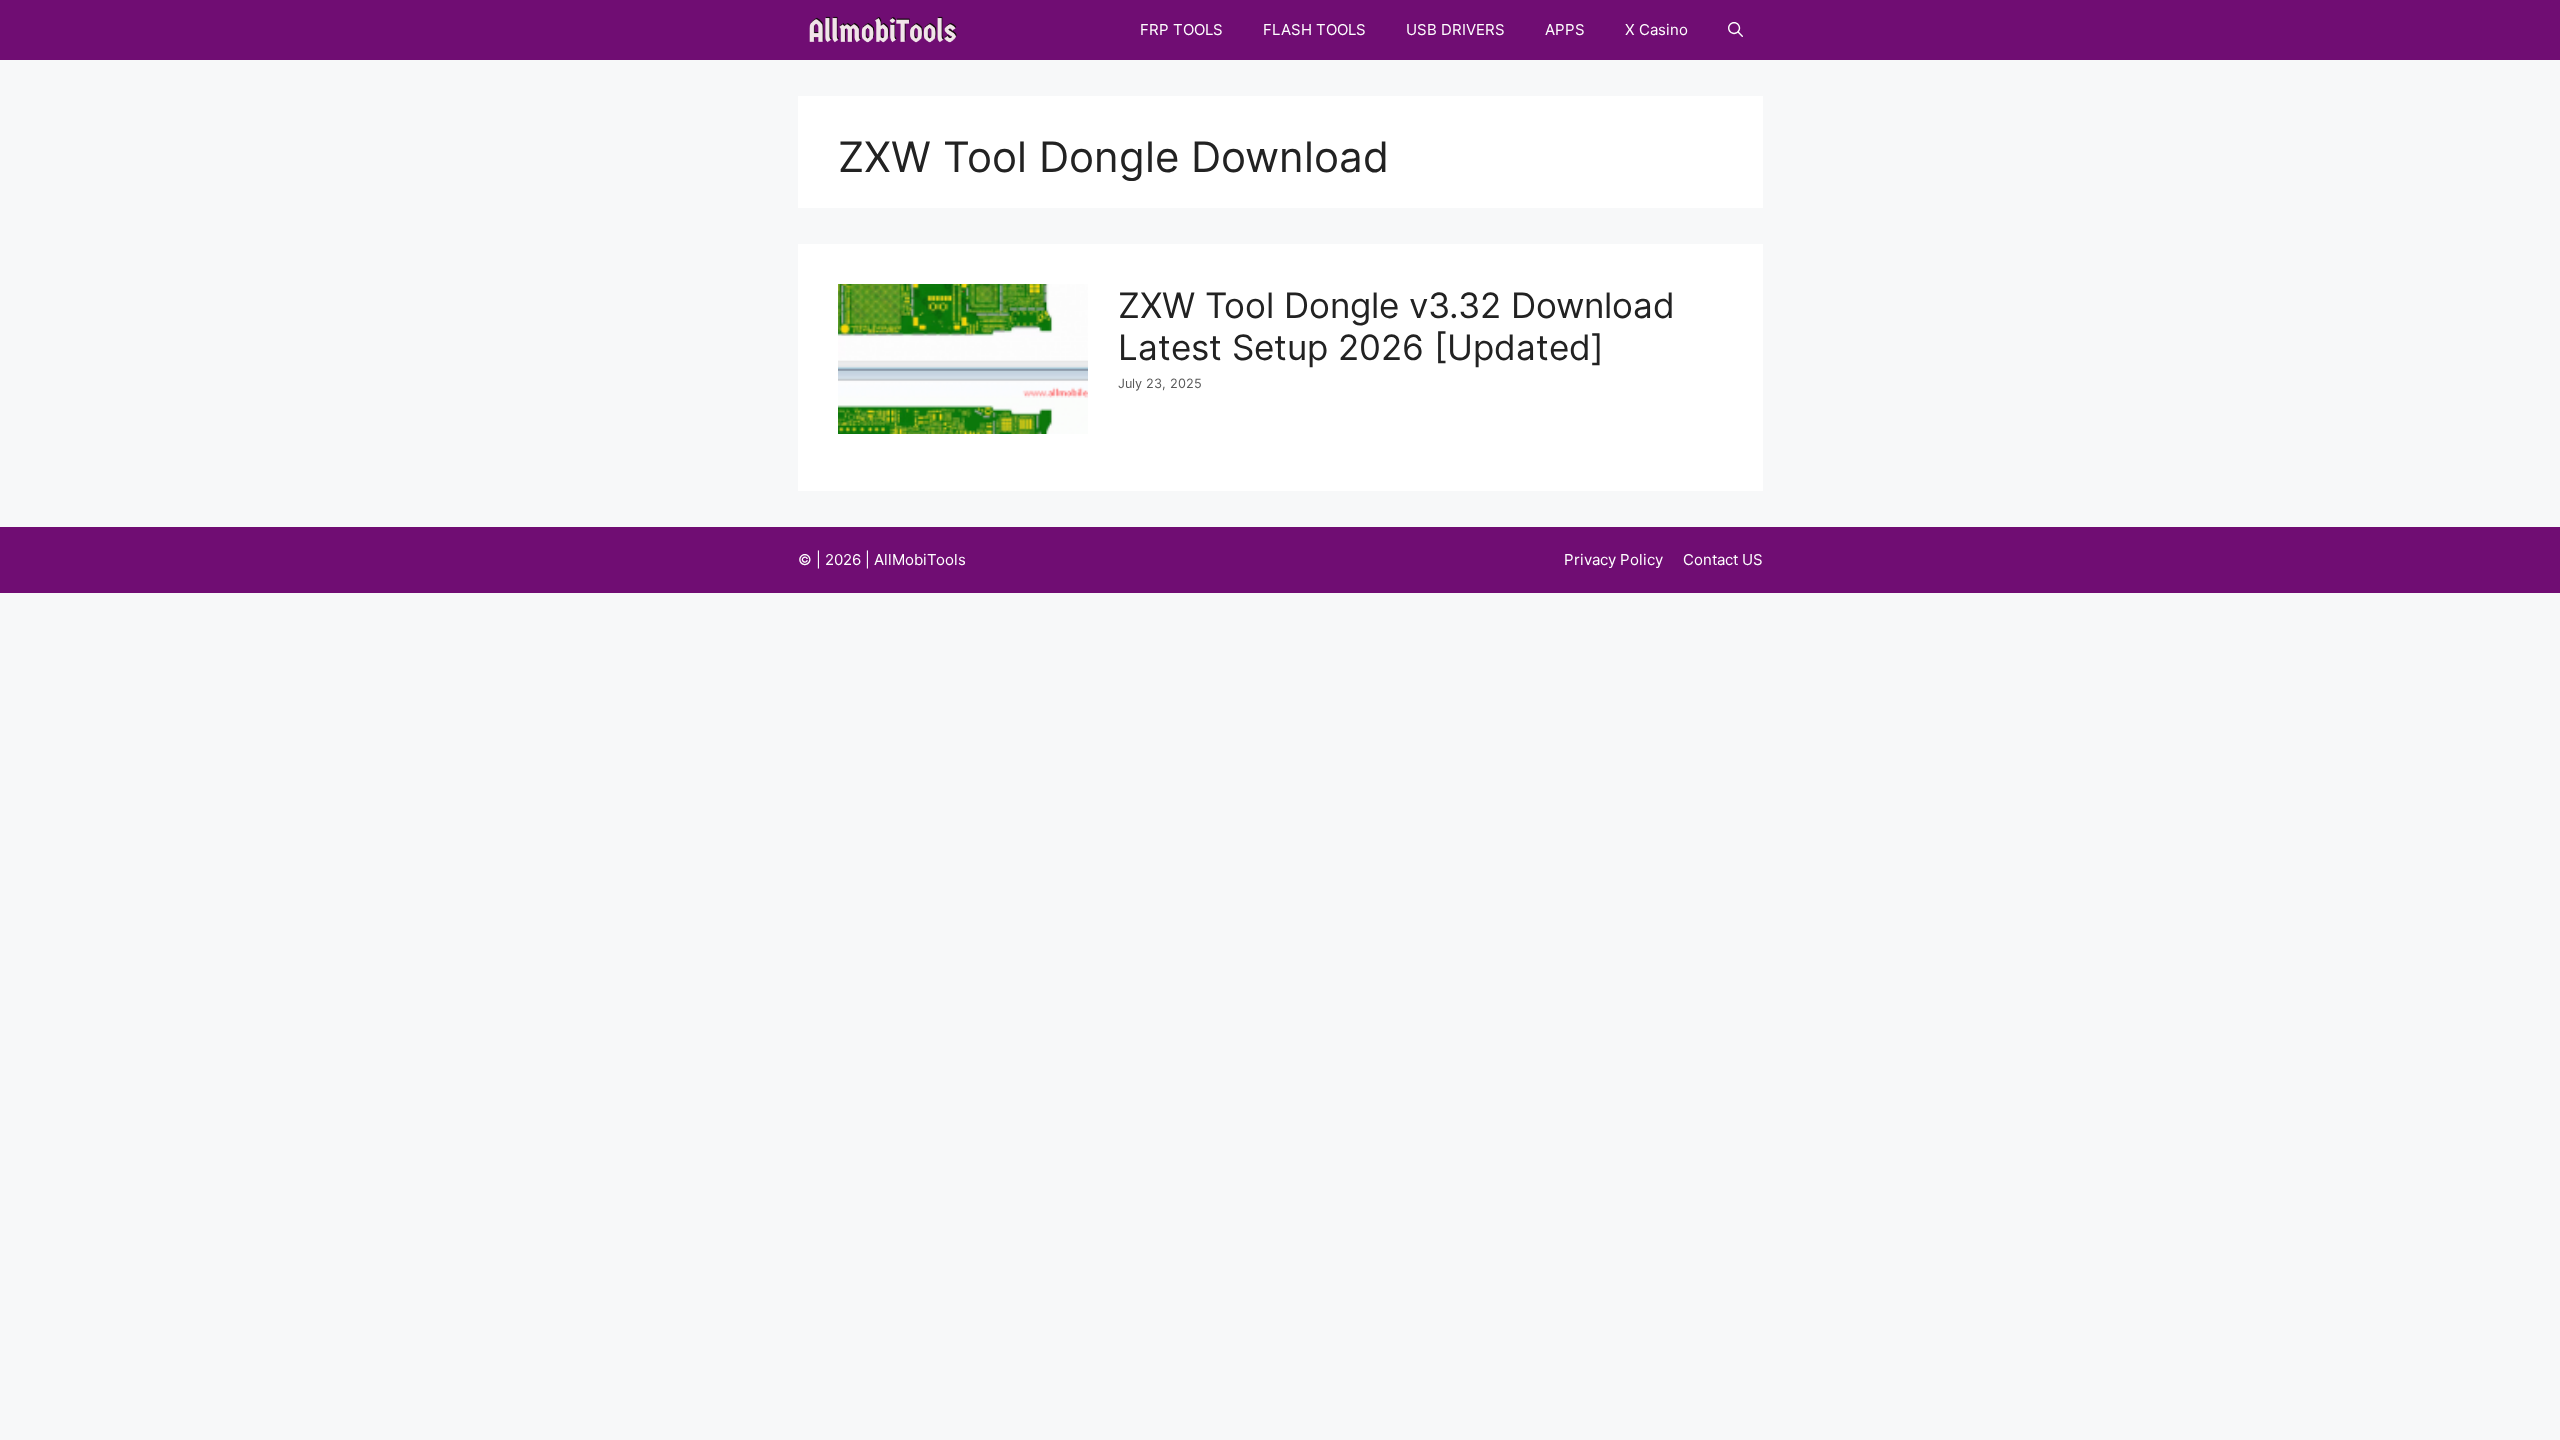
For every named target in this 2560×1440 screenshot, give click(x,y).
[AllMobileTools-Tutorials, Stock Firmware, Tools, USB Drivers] (888, 30)
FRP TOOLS (1181, 29)
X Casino (1656, 29)
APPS (1565, 29)
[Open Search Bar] (1735, 30)
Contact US (1723, 559)
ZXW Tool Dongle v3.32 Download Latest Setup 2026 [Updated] (1396, 326)
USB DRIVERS (1455, 29)
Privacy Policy (1613, 559)
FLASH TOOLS (1314, 29)
